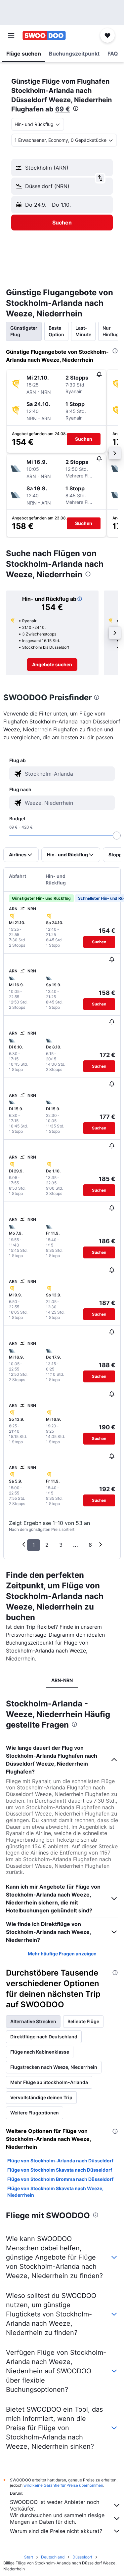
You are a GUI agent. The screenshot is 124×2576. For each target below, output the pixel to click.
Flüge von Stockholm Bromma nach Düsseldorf (60, 2179)
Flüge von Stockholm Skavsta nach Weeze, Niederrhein (55, 2192)
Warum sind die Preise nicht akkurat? (56, 2531)
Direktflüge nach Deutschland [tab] (44, 2037)
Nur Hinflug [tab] (111, 331)
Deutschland (53, 2557)
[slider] (117, 836)
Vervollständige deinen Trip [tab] (41, 2097)
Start (29, 2557)
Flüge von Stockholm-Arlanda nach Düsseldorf (60, 2161)
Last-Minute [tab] (83, 331)
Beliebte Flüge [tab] (83, 2021)
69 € (63, 109)
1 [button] (34, 1545)
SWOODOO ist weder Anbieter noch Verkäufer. (55, 2505)
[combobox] (68, 774)
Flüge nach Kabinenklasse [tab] (40, 2052)
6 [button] (90, 1545)
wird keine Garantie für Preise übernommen (63, 2485)
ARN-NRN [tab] (62, 1680)
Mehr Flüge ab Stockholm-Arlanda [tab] (49, 2082)
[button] (11, 35)
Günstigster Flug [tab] (24, 331)
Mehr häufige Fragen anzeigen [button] (62, 1954)
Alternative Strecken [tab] (33, 2021)
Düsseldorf (82, 2557)
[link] (52, 665)
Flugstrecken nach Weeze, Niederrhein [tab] (54, 2067)
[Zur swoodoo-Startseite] (44, 35)
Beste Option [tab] (56, 331)
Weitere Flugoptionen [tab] (35, 2113)
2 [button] (47, 1545)
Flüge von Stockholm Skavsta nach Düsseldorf (60, 2170)
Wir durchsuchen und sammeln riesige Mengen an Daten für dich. (57, 2518)
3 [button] (61, 1545)
